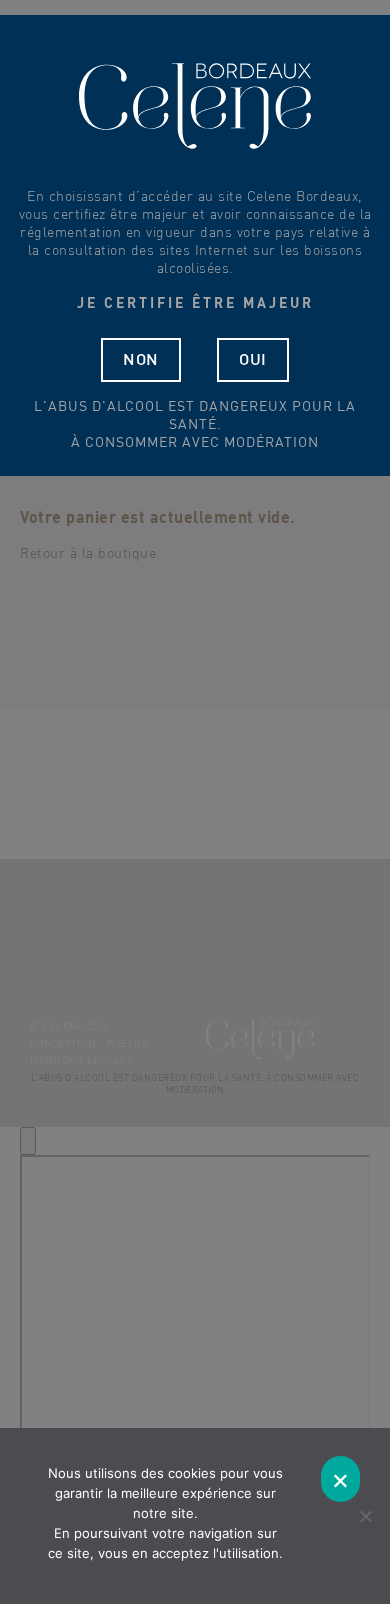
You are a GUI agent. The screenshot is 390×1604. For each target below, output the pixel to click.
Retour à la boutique (88, 554)
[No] (365, 1516)
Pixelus (127, 1044)
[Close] (28, 1141)
